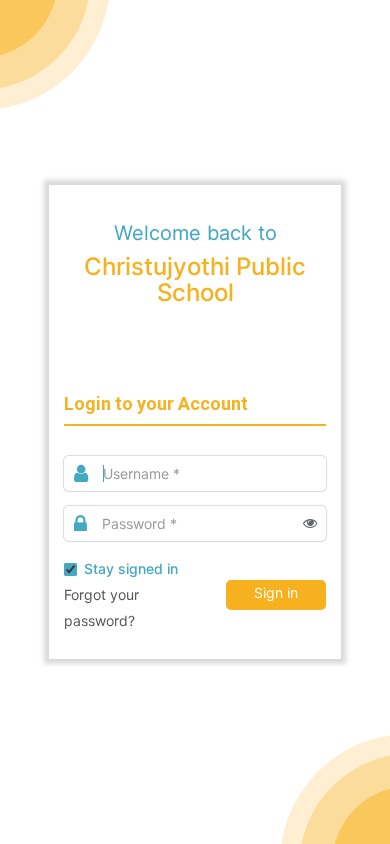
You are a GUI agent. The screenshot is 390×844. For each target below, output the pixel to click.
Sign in (276, 592)
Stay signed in (131, 568)
